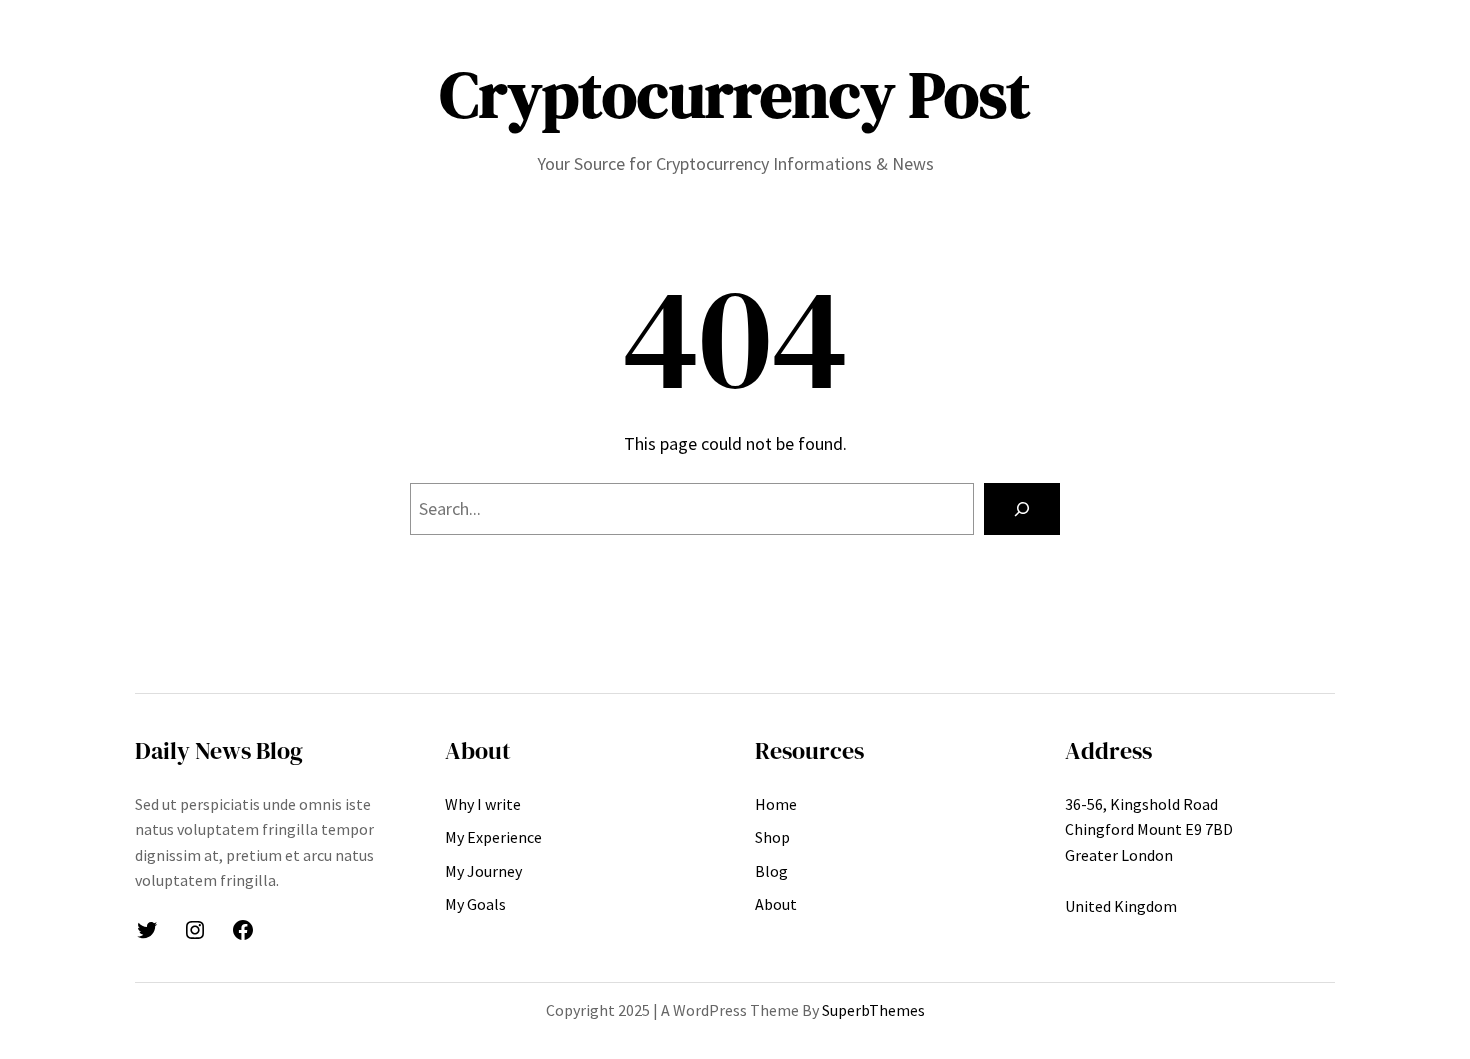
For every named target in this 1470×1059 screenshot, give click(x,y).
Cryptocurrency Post (735, 94)
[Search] (1022, 509)
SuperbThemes (873, 1010)
